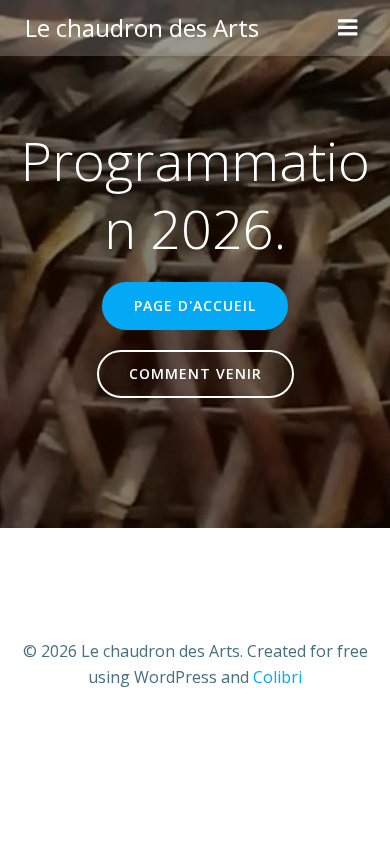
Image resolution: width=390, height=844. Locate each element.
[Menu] (348, 28)
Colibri (277, 677)
